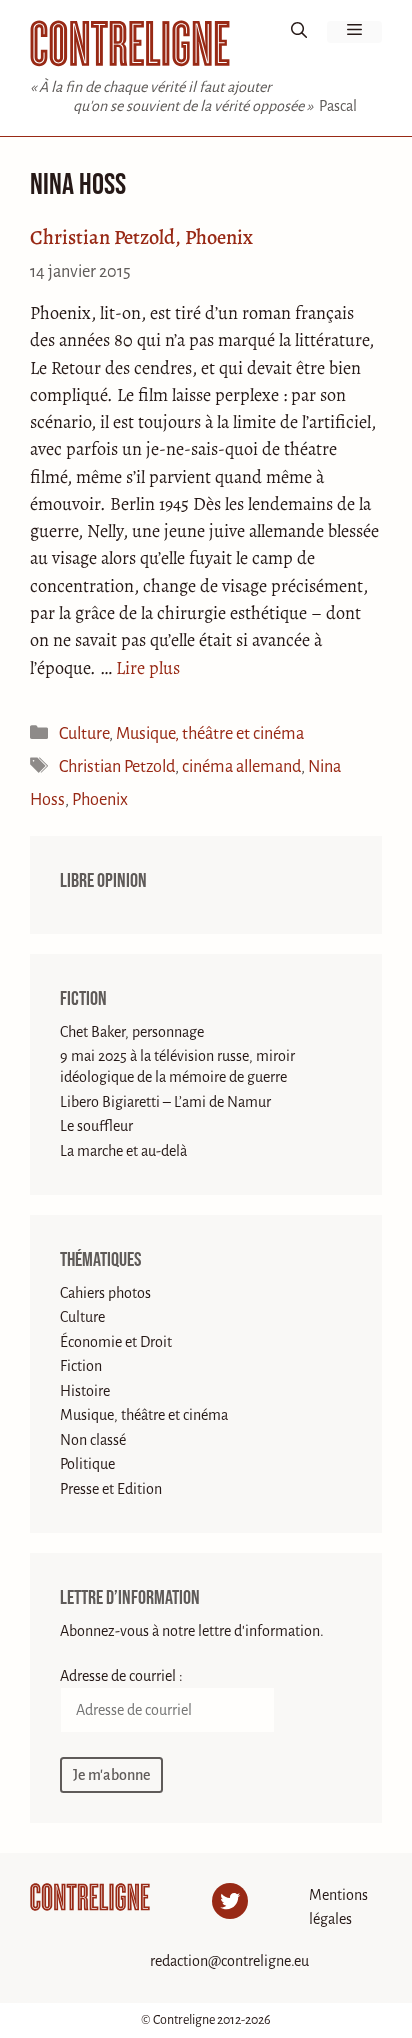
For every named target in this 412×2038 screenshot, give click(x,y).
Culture (84, 733)
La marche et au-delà (123, 1151)
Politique (87, 1464)
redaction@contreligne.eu (229, 1961)
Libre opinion (103, 881)
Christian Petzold (117, 766)
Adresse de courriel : (121, 1676)
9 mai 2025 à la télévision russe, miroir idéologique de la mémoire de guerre (177, 1066)
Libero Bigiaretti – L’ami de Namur (165, 1102)
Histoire (85, 1391)
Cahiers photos (105, 1293)
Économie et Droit (116, 1342)
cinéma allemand (241, 766)
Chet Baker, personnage (132, 1032)
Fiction (83, 999)
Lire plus (148, 668)
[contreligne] (130, 43)
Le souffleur (96, 1126)
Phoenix (100, 799)
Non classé (93, 1440)
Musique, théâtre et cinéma (210, 733)
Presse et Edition (111, 1489)
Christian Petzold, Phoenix (141, 237)
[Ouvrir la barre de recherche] (299, 32)
